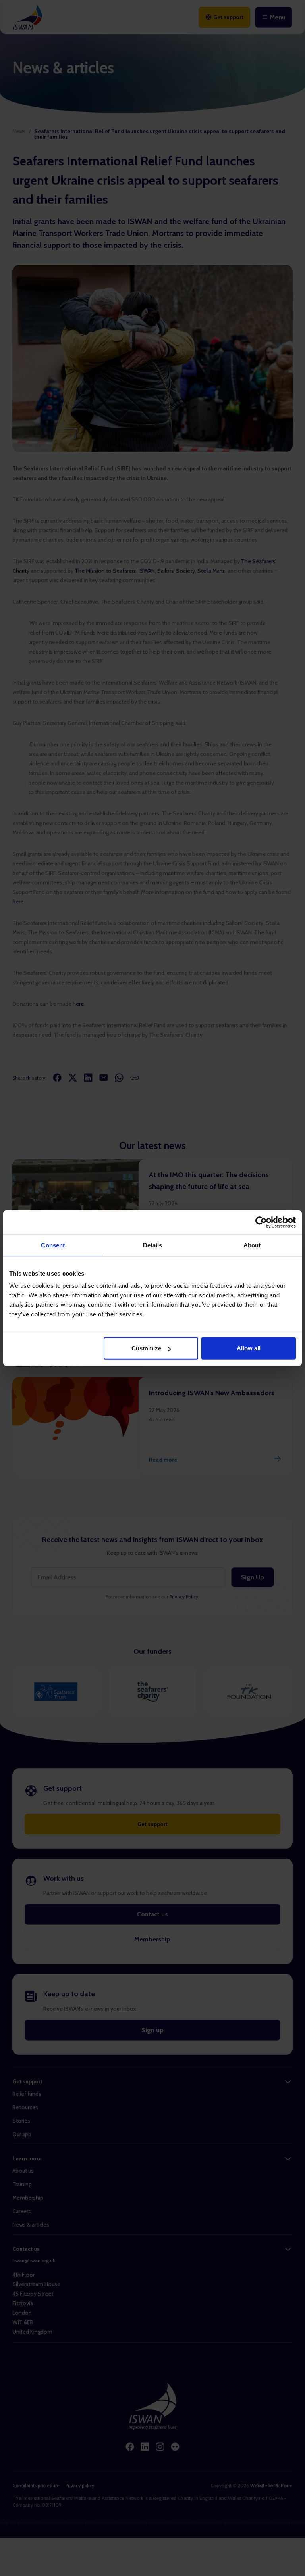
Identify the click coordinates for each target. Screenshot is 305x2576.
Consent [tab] (53, 1245)
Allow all (249, 1348)
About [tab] (252, 1245)
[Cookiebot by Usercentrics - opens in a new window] (261, 1222)
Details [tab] (153, 1245)
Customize (146, 1348)
